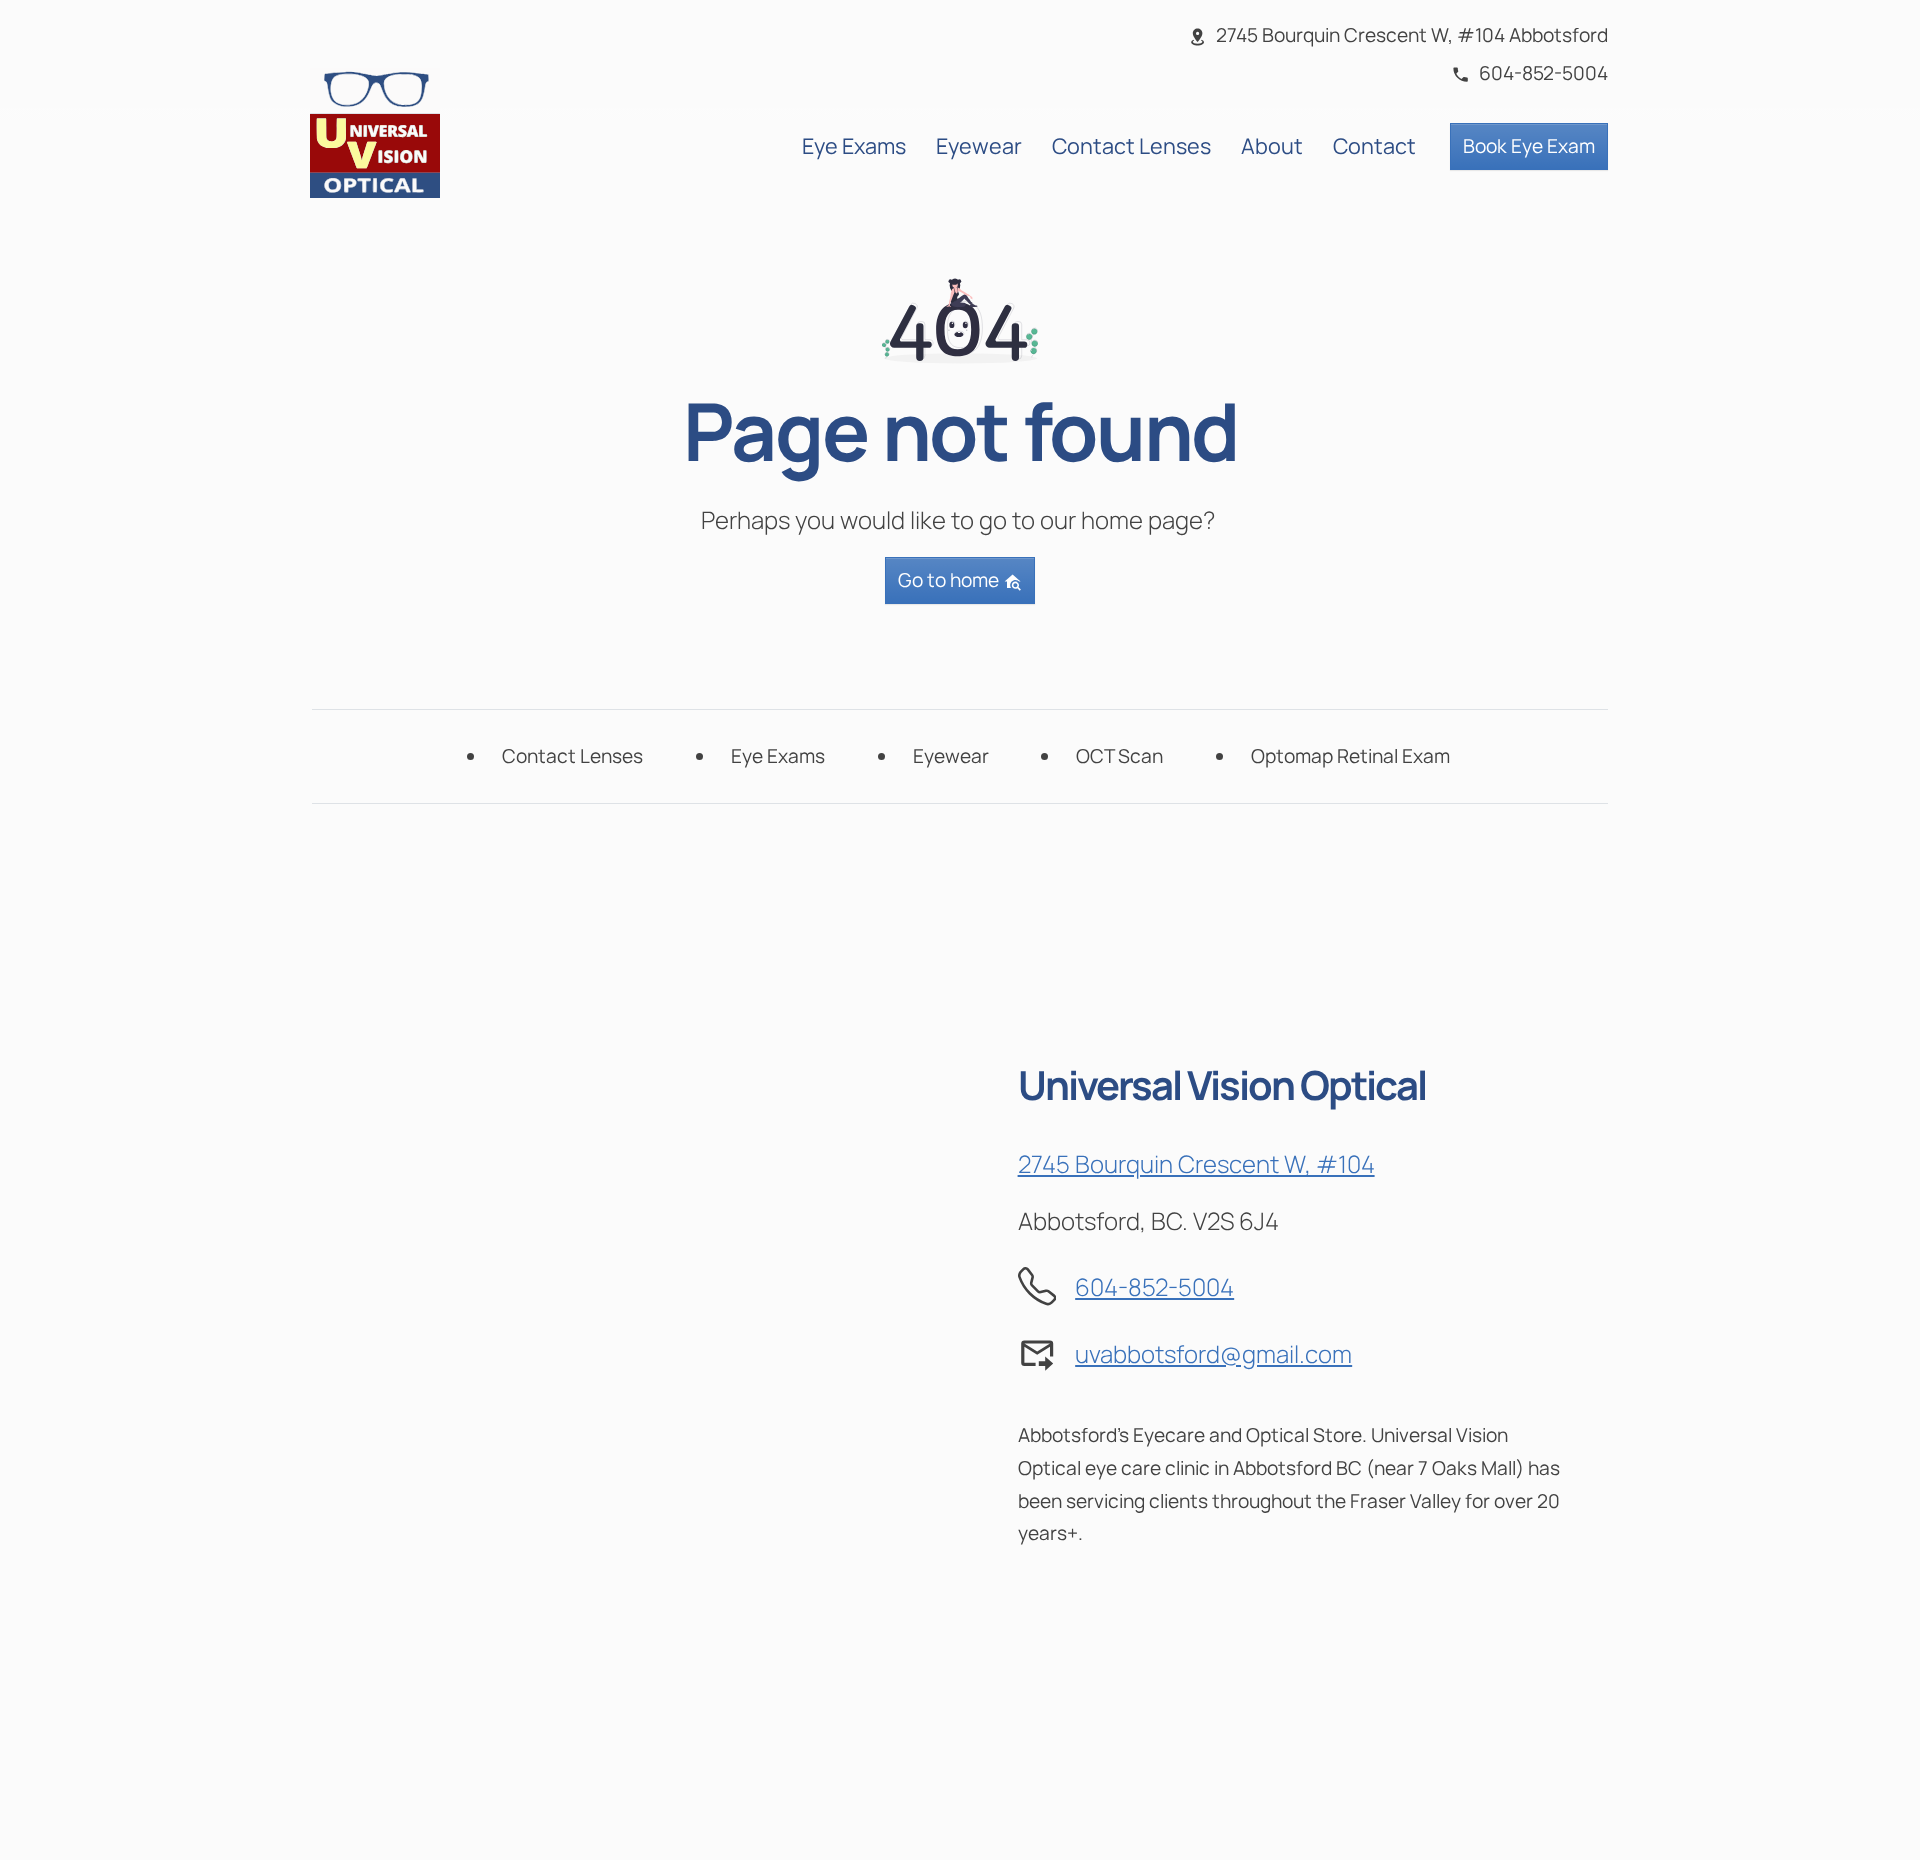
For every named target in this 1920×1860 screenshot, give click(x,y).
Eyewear (979, 145)
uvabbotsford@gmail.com (1213, 1353)
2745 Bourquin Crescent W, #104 (1196, 1163)
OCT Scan (1119, 756)
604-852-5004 (1154, 1286)
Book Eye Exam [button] (1529, 146)
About (1272, 145)
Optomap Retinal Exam (1350, 756)
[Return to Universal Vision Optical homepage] (375, 130)
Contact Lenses (1131, 145)
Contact (1374, 145)
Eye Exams (854, 145)
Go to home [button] (950, 580)
